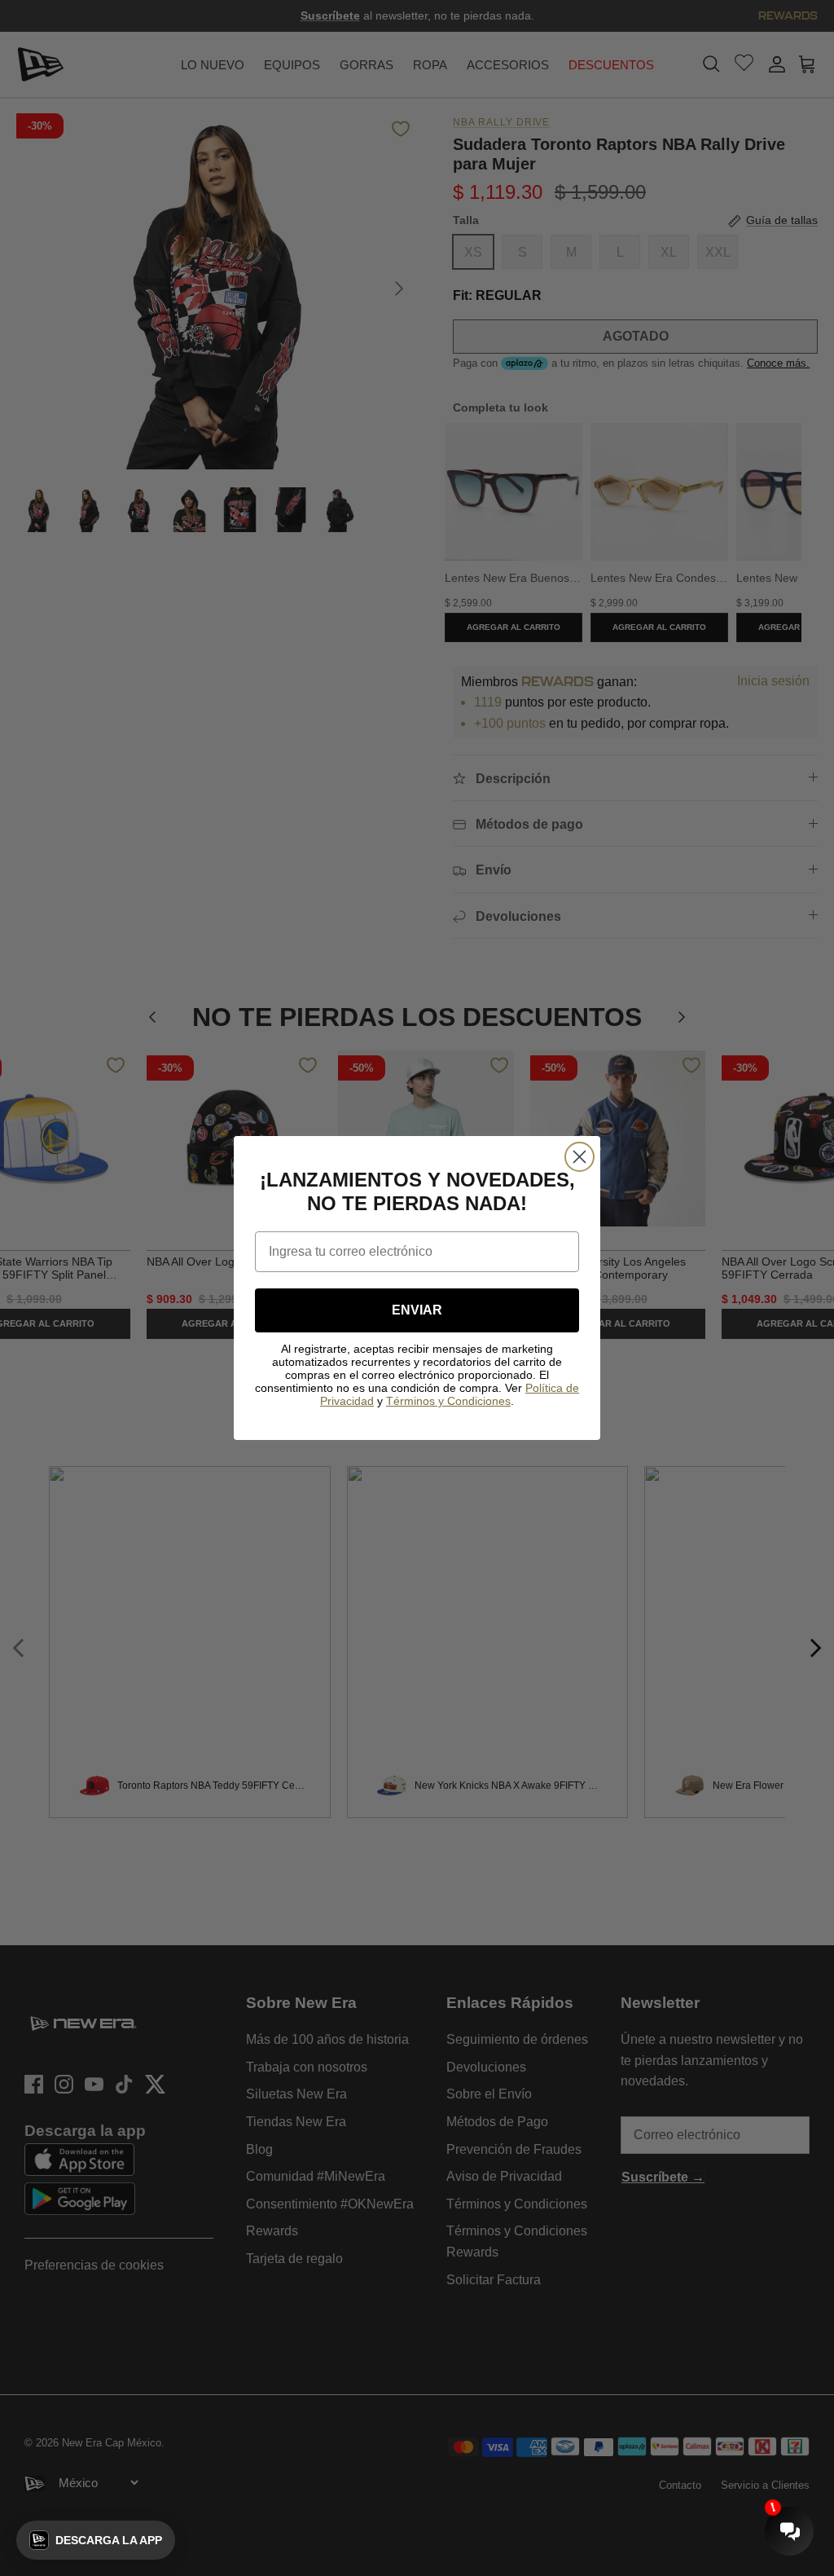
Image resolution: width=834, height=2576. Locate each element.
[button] (96, 2540)
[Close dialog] (579, 1157)
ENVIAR (417, 1310)
